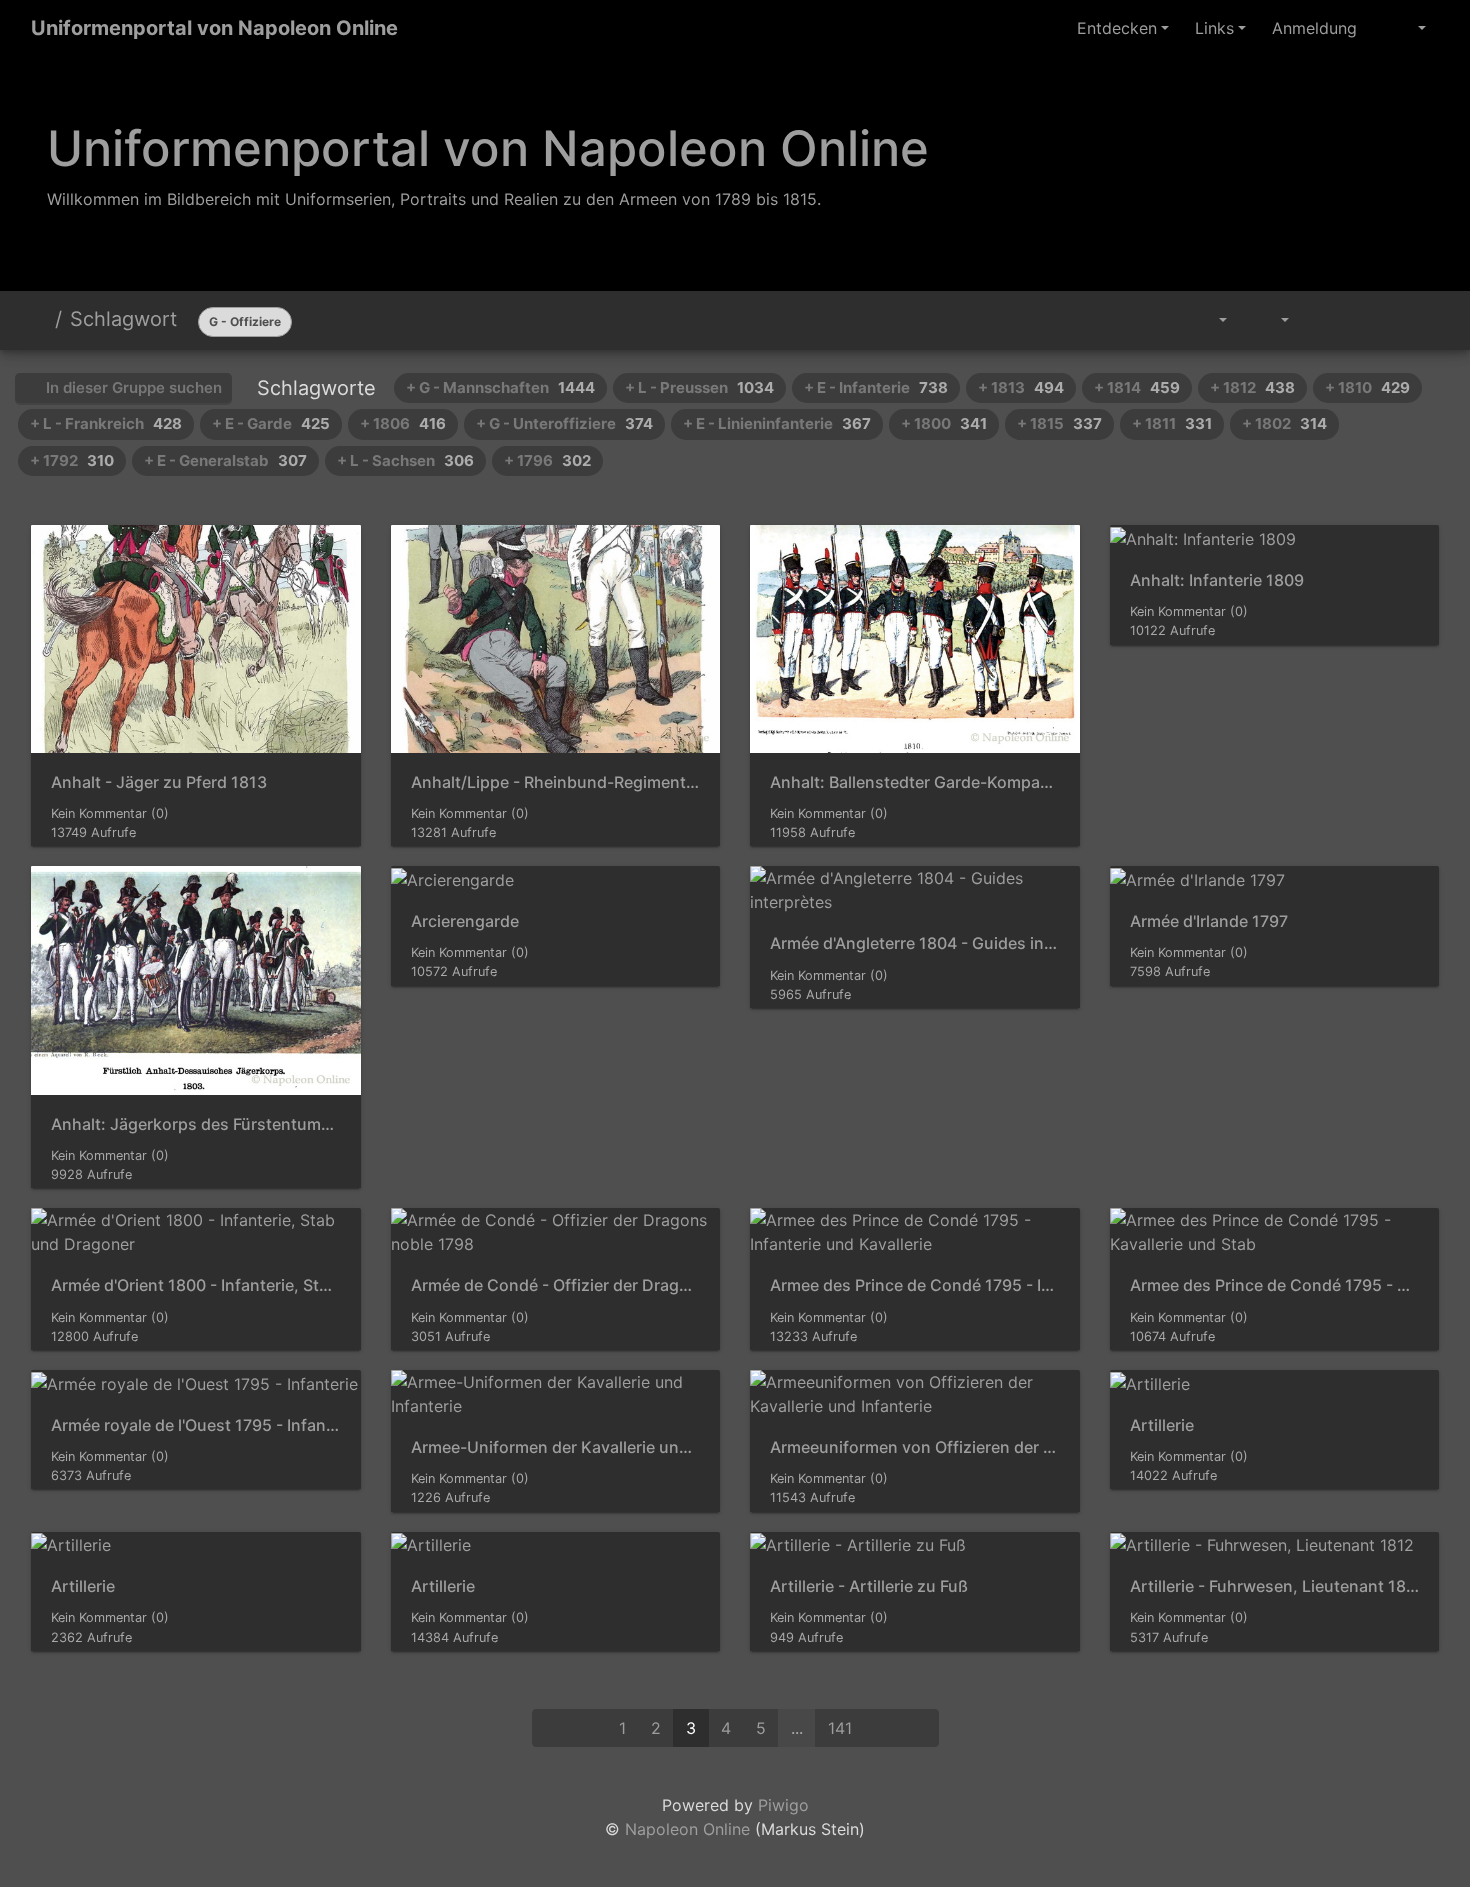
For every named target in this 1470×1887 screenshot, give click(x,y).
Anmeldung (1314, 28)
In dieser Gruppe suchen (132, 387)
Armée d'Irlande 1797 (1209, 921)
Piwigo (783, 1805)
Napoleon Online (687, 1829)
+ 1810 (1367, 387)
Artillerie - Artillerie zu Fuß (869, 1586)
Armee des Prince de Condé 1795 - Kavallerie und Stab (1275, 1285)
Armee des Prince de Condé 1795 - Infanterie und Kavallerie (915, 1285)
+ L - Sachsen (405, 460)
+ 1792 (72, 460)
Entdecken (1117, 28)
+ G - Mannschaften (500, 387)
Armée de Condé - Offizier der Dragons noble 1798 (556, 1285)
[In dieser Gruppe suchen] (1158, 320)
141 (840, 1728)
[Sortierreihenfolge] (1208, 320)
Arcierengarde (465, 921)
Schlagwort (123, 319)
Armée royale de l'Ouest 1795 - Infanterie (196, 1425)
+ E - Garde (271, 423)
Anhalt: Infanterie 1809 (1217, 580)
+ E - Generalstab (225, 460)
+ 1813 (1021, 387)
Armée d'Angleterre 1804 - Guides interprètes (915, 943)
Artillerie (1162, 1425)
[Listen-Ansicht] (1416, 320)
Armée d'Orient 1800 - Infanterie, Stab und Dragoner (196, 1285)
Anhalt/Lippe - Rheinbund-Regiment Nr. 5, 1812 (556, 782)
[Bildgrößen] (1271, 320)
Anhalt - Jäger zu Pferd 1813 (159, 782)
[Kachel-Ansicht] (1371, 320)
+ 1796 (547, 460)
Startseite (39, 319)
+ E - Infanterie (876, 387)
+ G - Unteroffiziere (564, 423)
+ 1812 (1252, 387)
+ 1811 (1172, 423)
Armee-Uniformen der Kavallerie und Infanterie (556, 1447)
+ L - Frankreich (106, 423)
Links (1214, 28)
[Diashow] (1325, 320)
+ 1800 (944, 423)
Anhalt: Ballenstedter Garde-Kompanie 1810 (915, 782)
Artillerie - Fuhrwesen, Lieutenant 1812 (1275, 1586)
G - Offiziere (245, 321)
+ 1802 (1284, 423)
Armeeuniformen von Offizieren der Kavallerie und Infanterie (915, 1447)
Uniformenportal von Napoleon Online (214, 28)
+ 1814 (1137, 387)
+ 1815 (1059, 423)
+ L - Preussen (699, 387)
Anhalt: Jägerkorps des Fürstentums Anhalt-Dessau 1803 (196, 1124)
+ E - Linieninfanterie (777, 423)
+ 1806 (403, 423)
